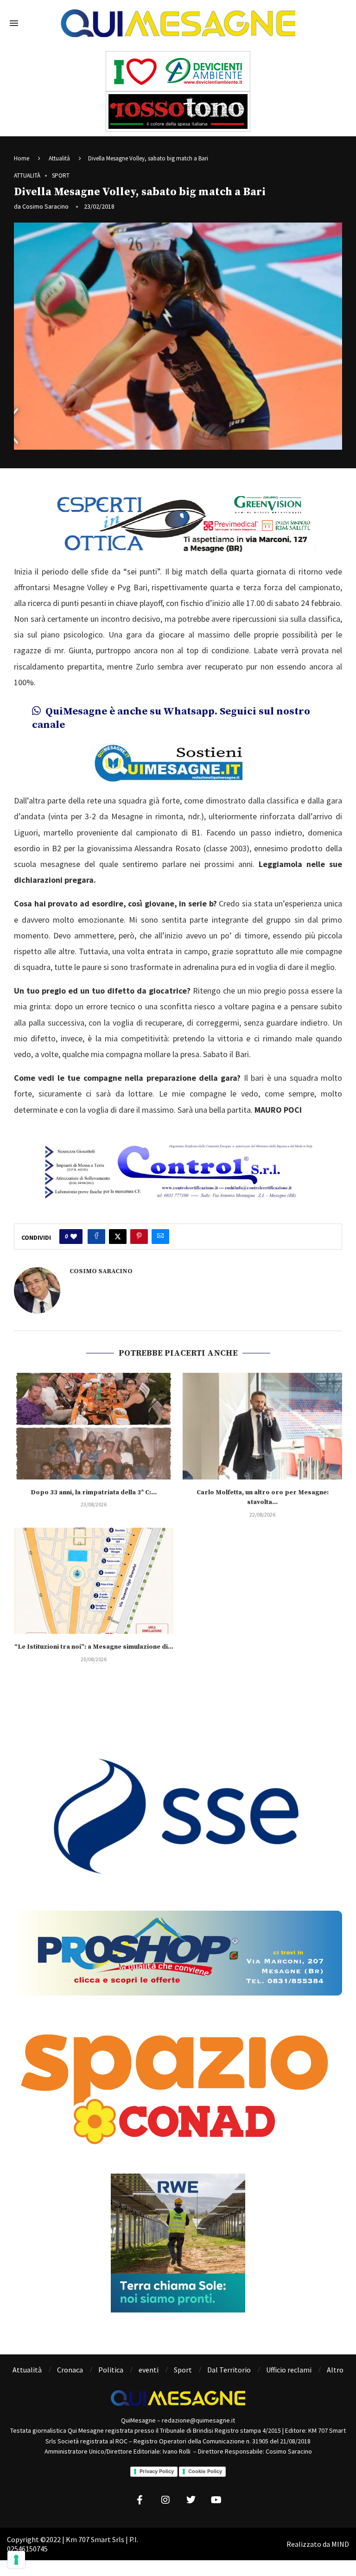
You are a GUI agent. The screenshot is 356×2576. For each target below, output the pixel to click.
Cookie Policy (205, 2471)
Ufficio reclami (289, 2370)
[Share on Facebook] (96, 1237)
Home (22, 158)
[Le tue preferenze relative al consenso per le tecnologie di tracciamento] (16, 2560)
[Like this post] (74, 1237)
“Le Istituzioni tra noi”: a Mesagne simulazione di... (94, 1647)
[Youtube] (216, 2500)
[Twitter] (191, 2500)
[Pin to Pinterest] (139, 1237)
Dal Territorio (229, 2370)
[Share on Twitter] (118, 1237)
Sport (183, 2370)
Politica (111, 2370)
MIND (340, 2544)
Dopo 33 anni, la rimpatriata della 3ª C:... (94, 1492)
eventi (149, 2370)
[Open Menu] (14, 23)
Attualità (59, 158)
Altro (335, 2370)
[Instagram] (165, 2500)
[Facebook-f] (140, 2500)
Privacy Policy (157, 2471)
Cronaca (70, 2370)
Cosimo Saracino (45, 206)
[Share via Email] (160, 1237)
